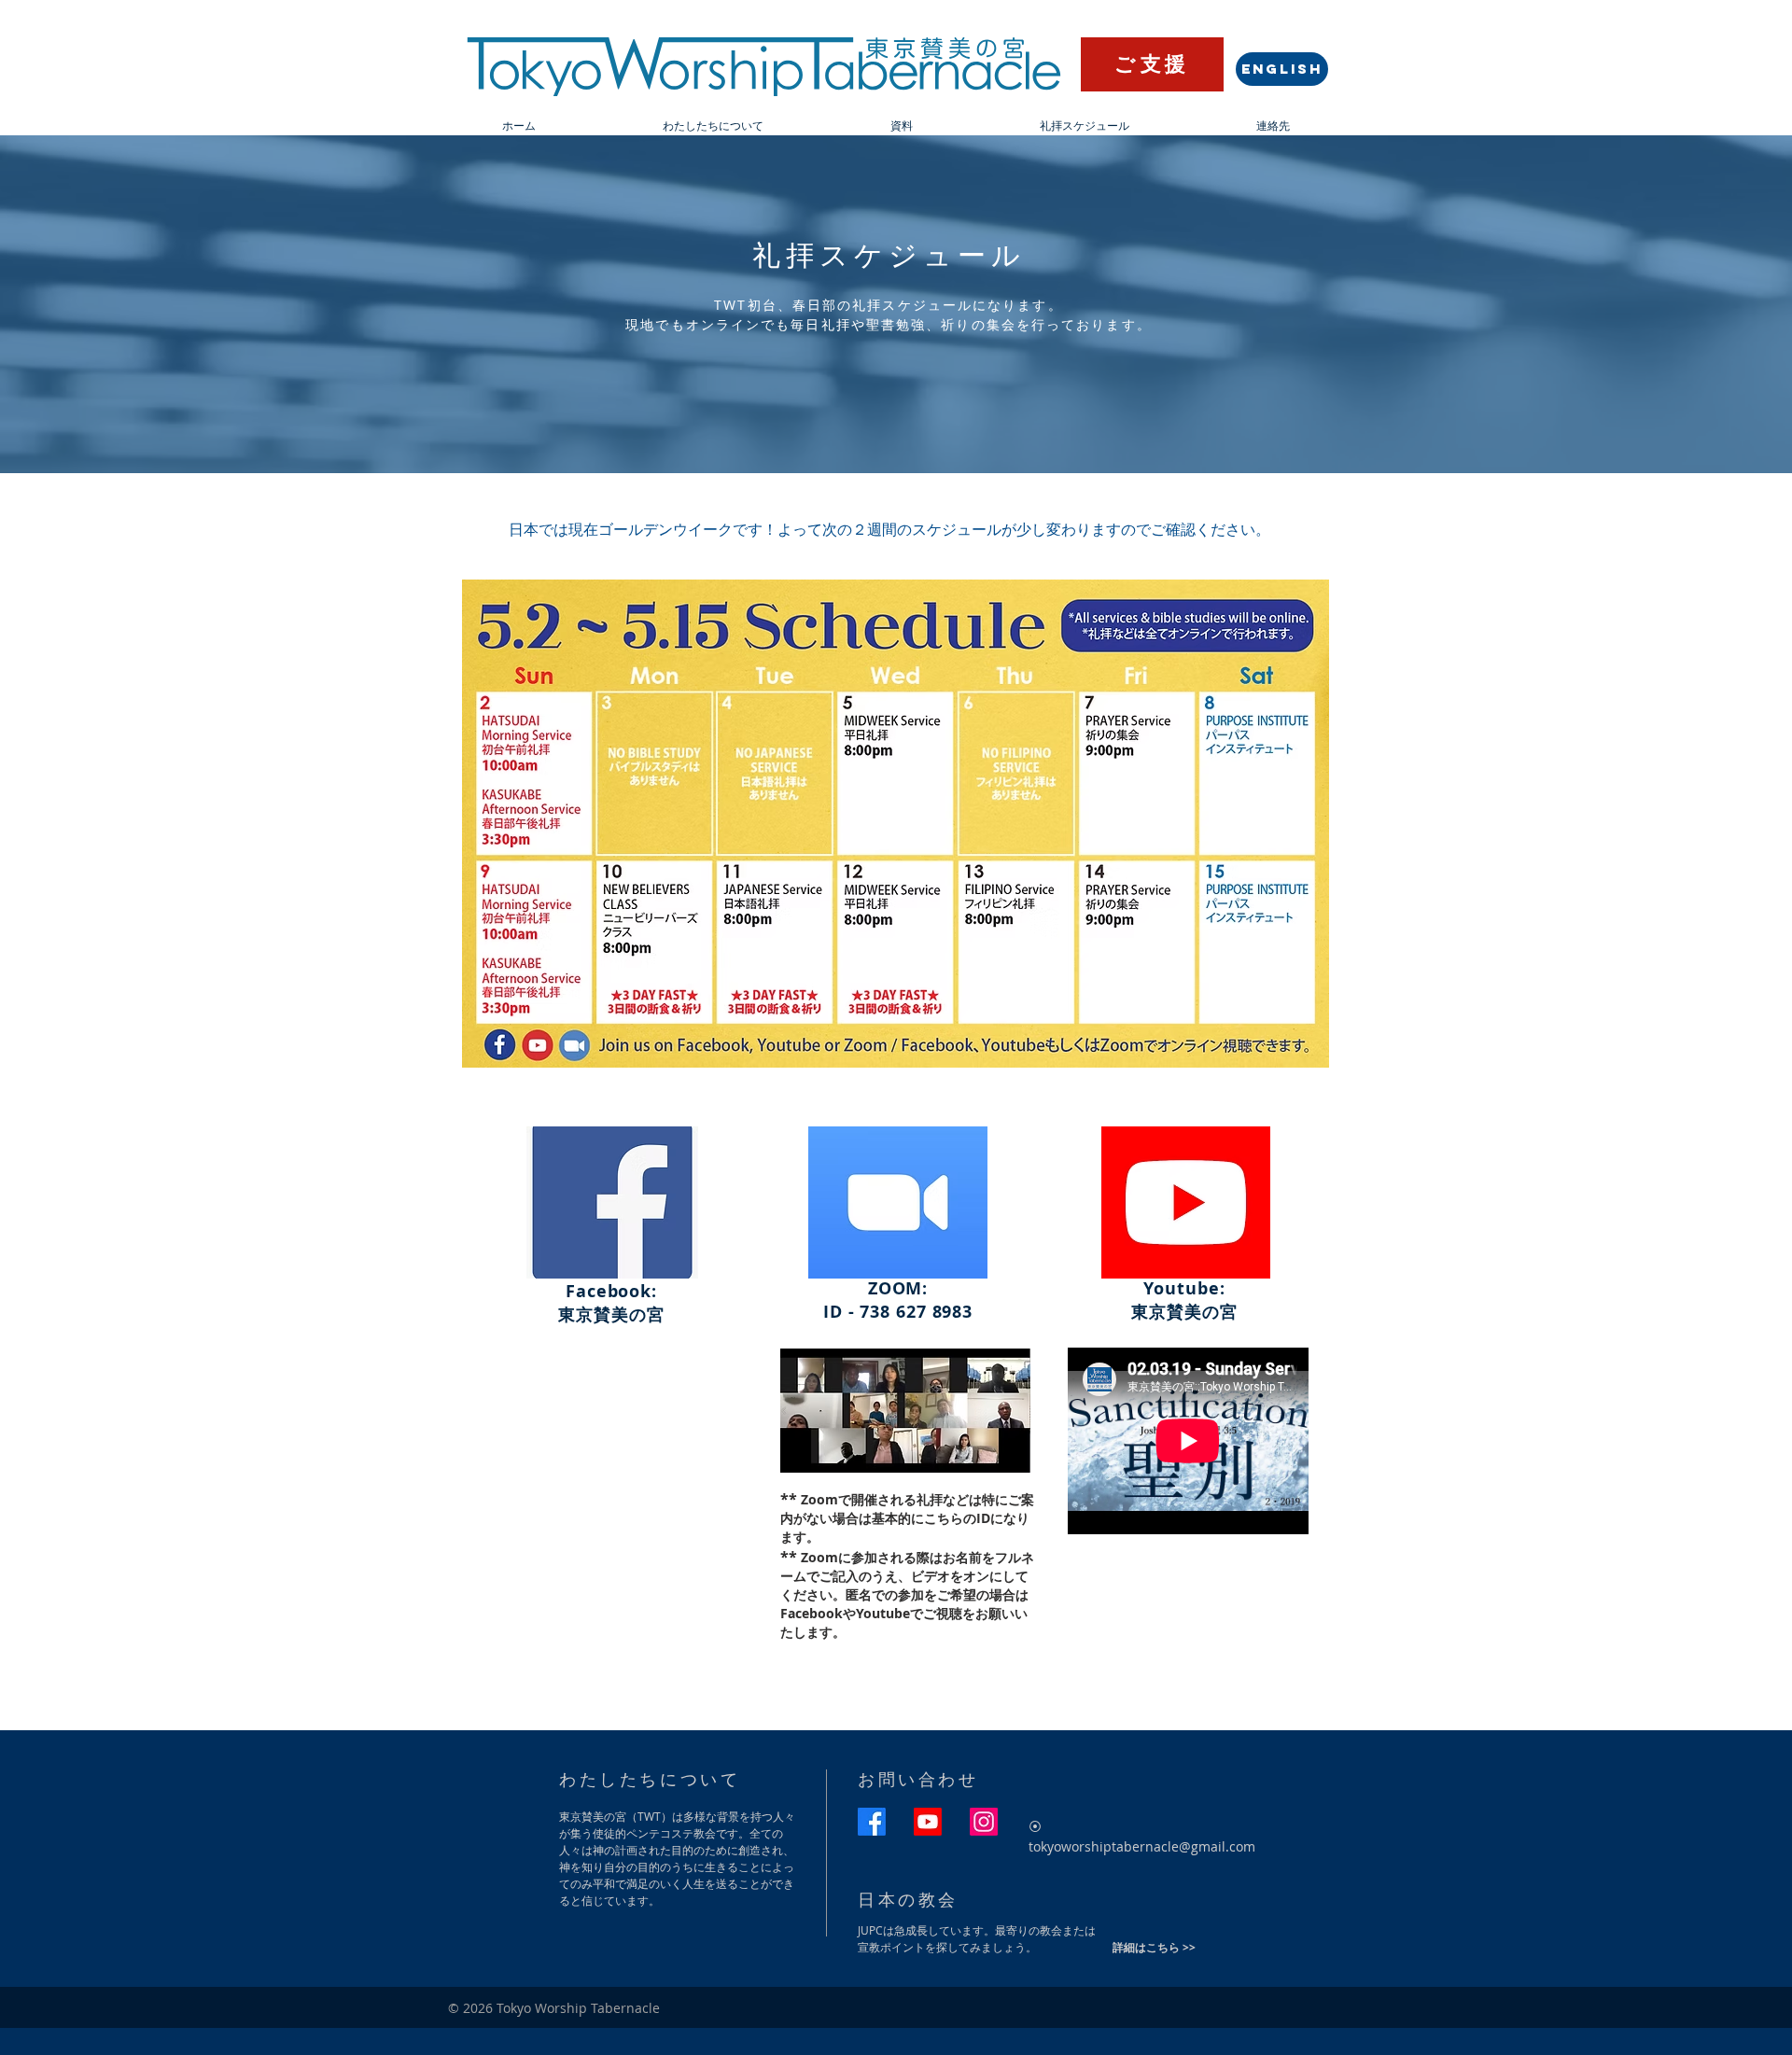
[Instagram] (984, 1822)
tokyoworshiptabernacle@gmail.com (1142, 1846)
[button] (713, 126)
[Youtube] (928, 1822)
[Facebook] (872, 1822)
